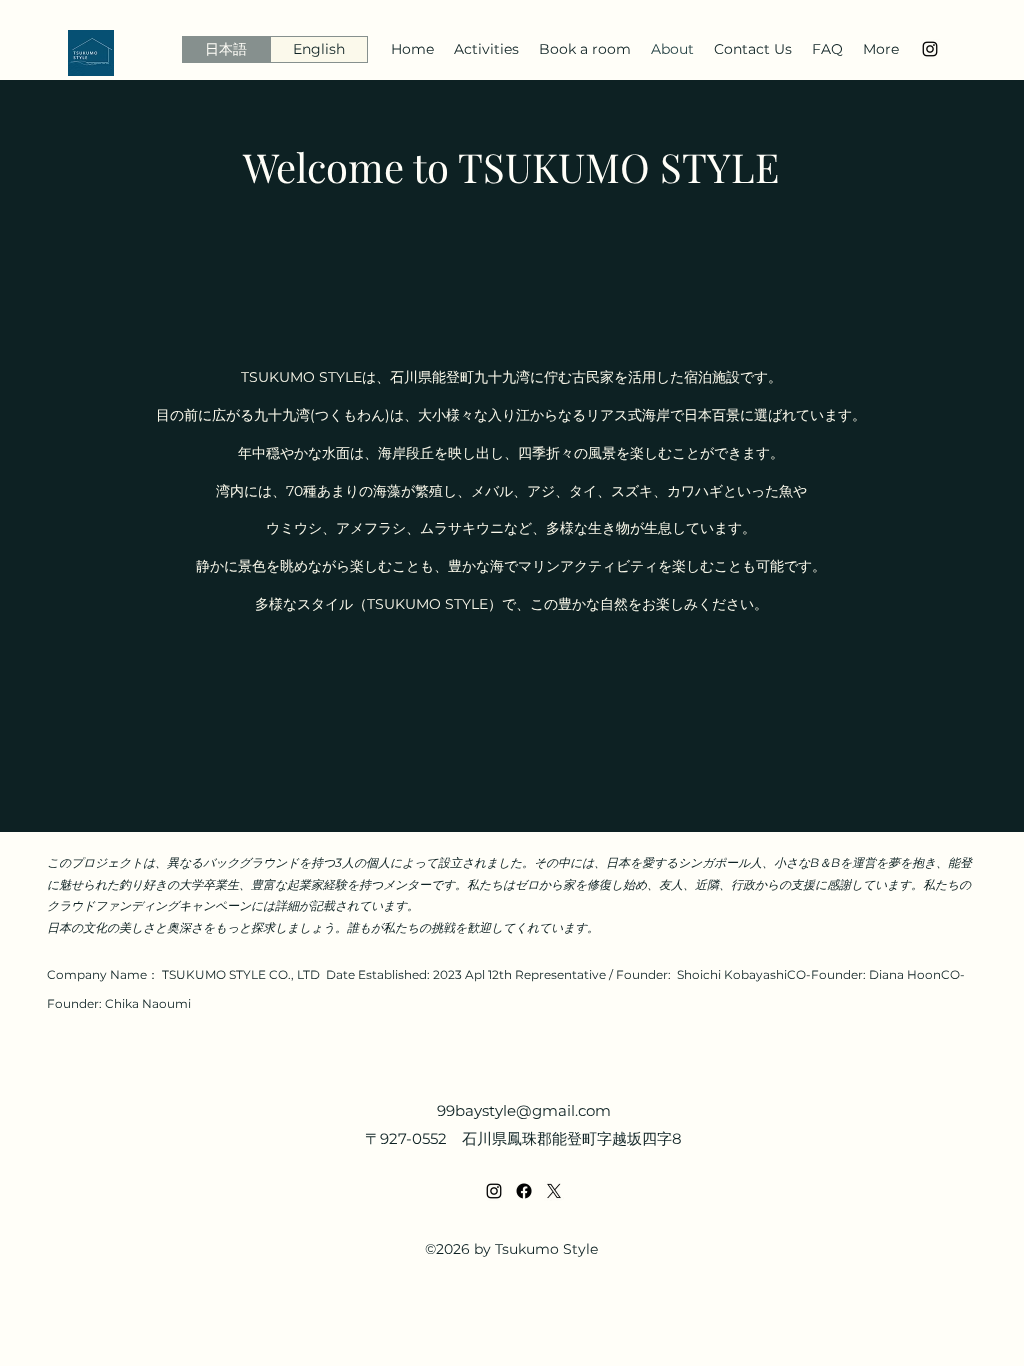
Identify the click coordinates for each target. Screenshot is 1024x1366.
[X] (554, 1191)
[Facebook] (524, 1191)
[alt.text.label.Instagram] (930, 49)
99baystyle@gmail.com (524, 1110)
